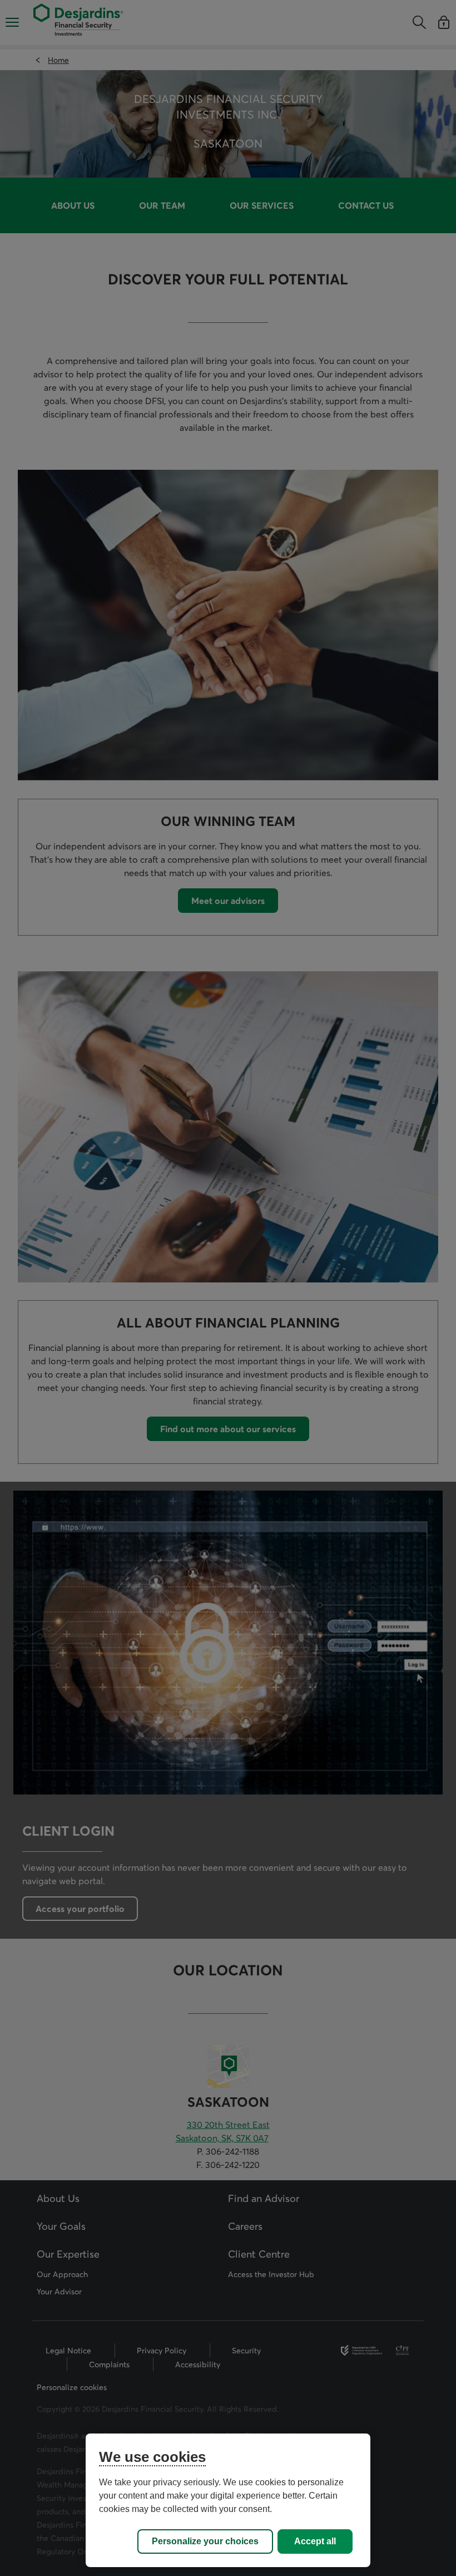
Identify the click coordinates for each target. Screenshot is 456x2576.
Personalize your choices (205, 2541)
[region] (228, 2500)
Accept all (315, 2541)
